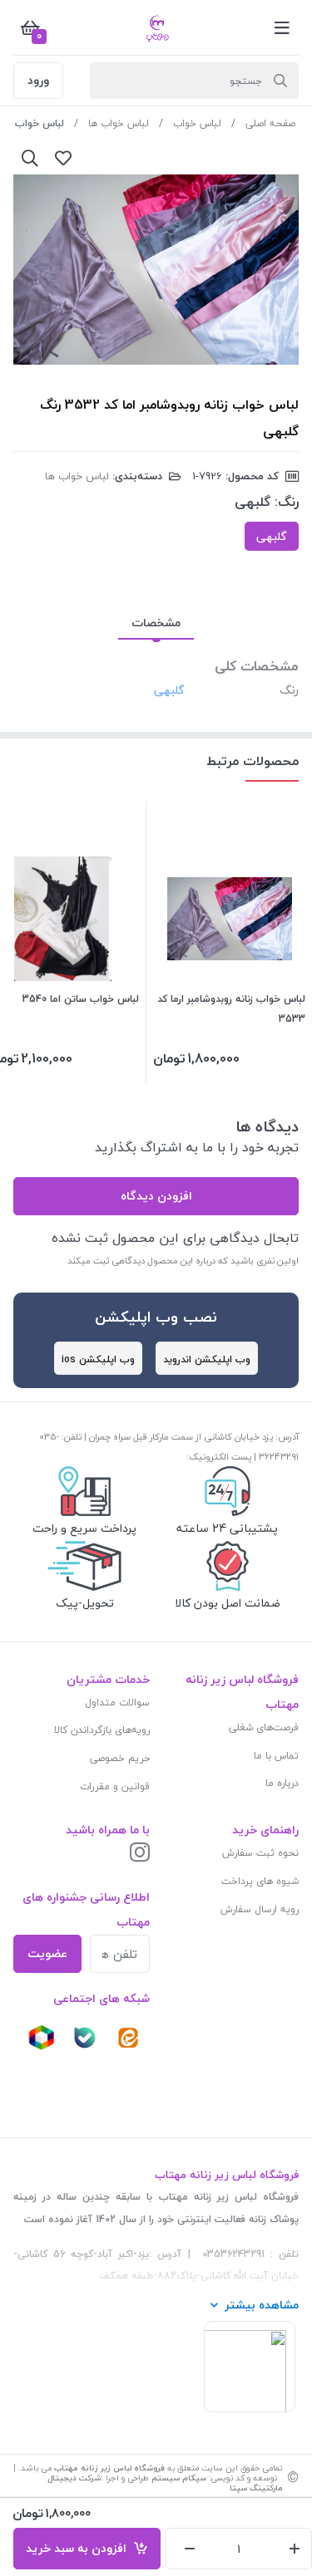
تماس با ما (276, 1756)
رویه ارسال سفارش (260, 1909)
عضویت (47, 1953)
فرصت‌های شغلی (264, 1727)
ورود (38, 80)
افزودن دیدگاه (156, 1196)
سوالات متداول (117, 1703)
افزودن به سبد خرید (79, 2548)
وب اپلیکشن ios (98, 1359)
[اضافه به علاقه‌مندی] (63, 158)
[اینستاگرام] (140, 1854)
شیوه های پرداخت (260, 1881)
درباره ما (282, 1783)
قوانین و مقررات (115, 1786)
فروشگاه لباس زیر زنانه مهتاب (109, 2468)
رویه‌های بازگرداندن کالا (102, 1730)
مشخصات (156, 623)
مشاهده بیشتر (262, 2305)
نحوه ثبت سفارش (260, 1853)
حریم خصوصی (120, 1758)
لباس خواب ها (119, 123)
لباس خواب (197, 123)
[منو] (282, 27)
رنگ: (287, 502)
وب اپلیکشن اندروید (207, 1359)
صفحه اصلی (270, 123)
